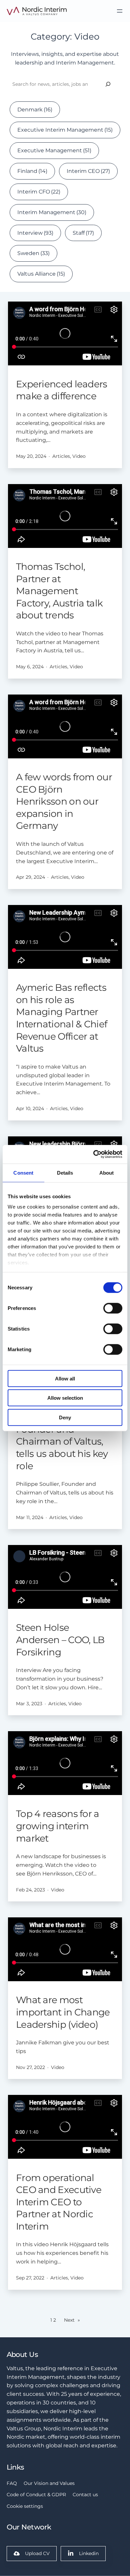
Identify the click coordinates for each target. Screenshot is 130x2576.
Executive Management (54, 150)
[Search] (108, 84)
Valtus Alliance (41, 274)
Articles (61, 456)
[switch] (113, 1308)
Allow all (65, 1378)
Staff (83, 233)
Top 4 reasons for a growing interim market (58, 1826)
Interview (35, 233)
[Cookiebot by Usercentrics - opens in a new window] (93, 1154)
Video (79, 456)
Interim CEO (88, 171)
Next (72, 2320)
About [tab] (107, 1172)
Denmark (35, 109)
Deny (65, 1417)
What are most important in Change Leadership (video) (63, 2012)
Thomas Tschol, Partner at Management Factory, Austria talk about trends (59, 591)
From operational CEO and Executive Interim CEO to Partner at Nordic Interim (59, 2202)
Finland (32, 171)
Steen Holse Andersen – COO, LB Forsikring (60, 1640)
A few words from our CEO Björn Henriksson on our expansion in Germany (64, 801)
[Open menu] (120, 11)
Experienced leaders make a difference (62, 390)
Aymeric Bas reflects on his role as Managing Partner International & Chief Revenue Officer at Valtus (61, 1018)
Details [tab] (65, 1172)
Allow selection (65, 1398)
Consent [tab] (23, 1172)
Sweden (33, 253)
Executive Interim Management (65, 130)
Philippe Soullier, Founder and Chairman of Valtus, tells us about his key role (62, 1441)
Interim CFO (39, 192)
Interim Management (52, 212)
